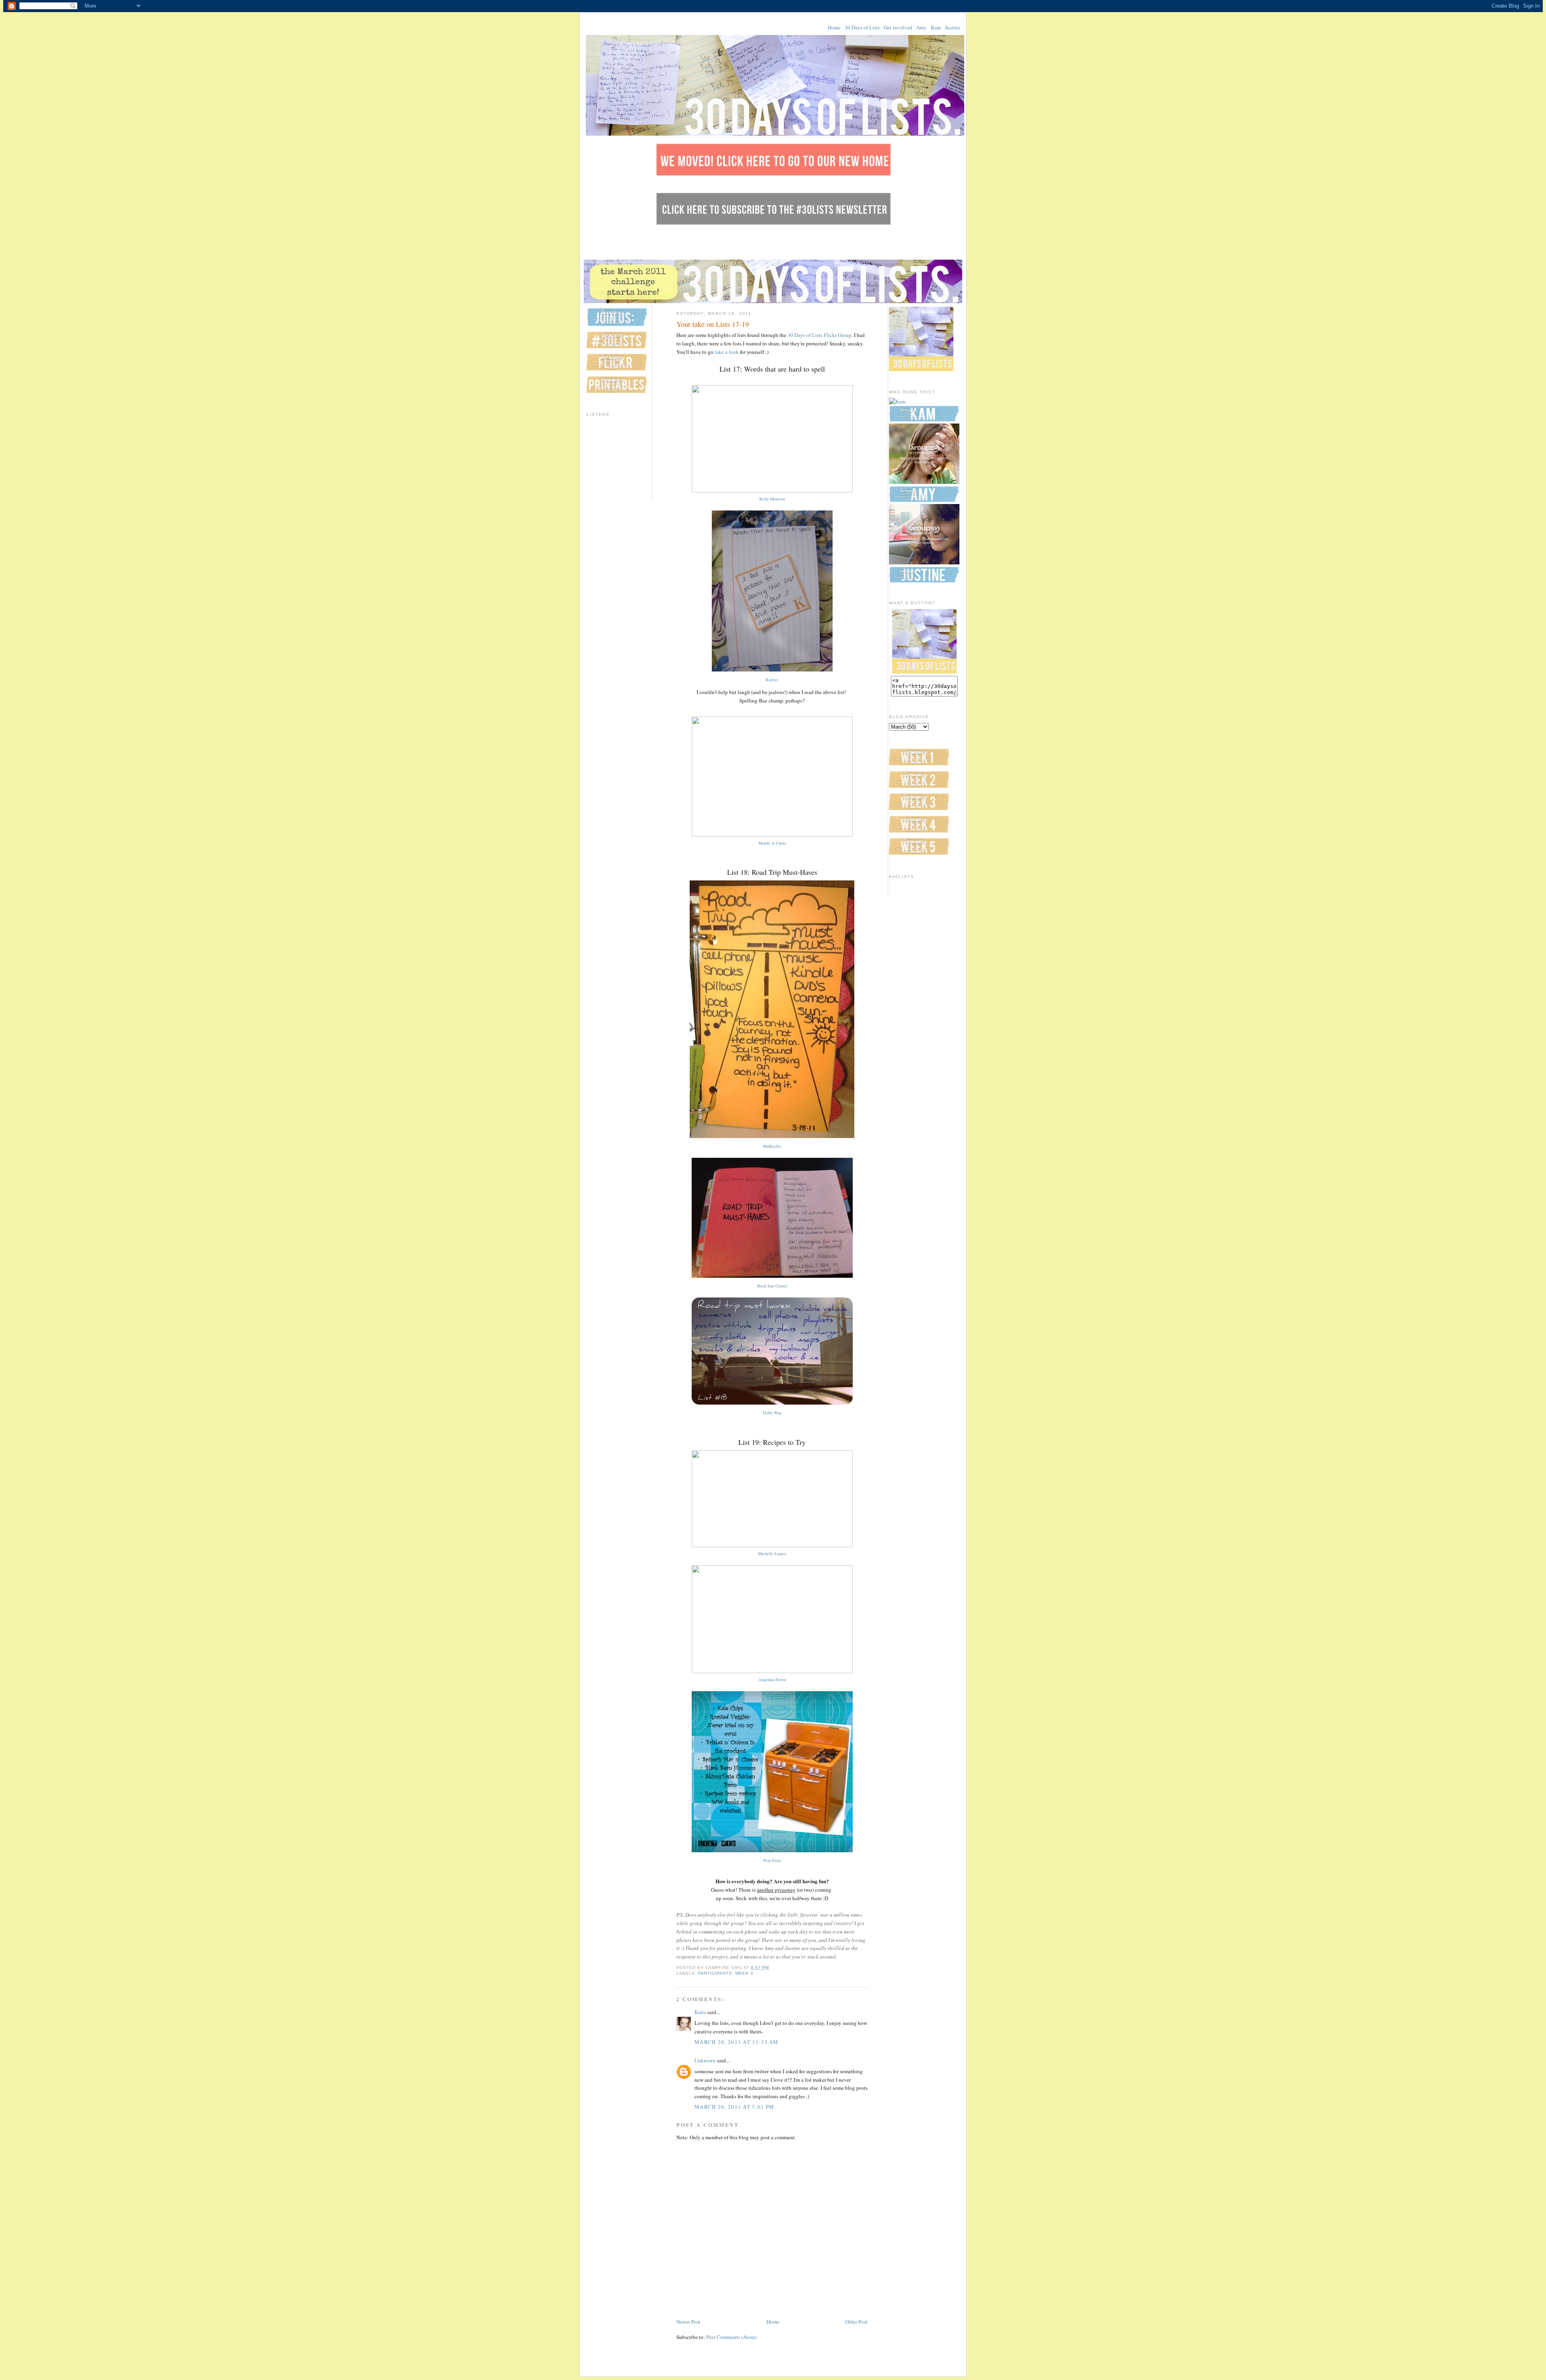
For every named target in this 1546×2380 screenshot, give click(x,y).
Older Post (856, 2322)
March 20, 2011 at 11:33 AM (737, 2042)
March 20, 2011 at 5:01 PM (735, 2107)
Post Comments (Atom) (731, 2337)
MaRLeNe (772, 1146)
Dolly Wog (772, 1413)
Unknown (705, 2060)
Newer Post (688, 2322)
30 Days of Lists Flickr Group (820, 335)
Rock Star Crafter (772, 1286)
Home (834, 27)
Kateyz (772, 680)
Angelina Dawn (772, 1680)
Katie (700, 2012)
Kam (936, 27)
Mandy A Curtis (772, 843)
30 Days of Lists (862, 27)
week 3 (744, 1973)
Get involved (898, 27)
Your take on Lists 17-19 (713, 324)
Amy (922, 27)
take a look (727, 352)
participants (715, 1973)
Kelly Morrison (772, 499)
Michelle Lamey (772, 1554)
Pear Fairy (772, 1860)
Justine (953, 27)
